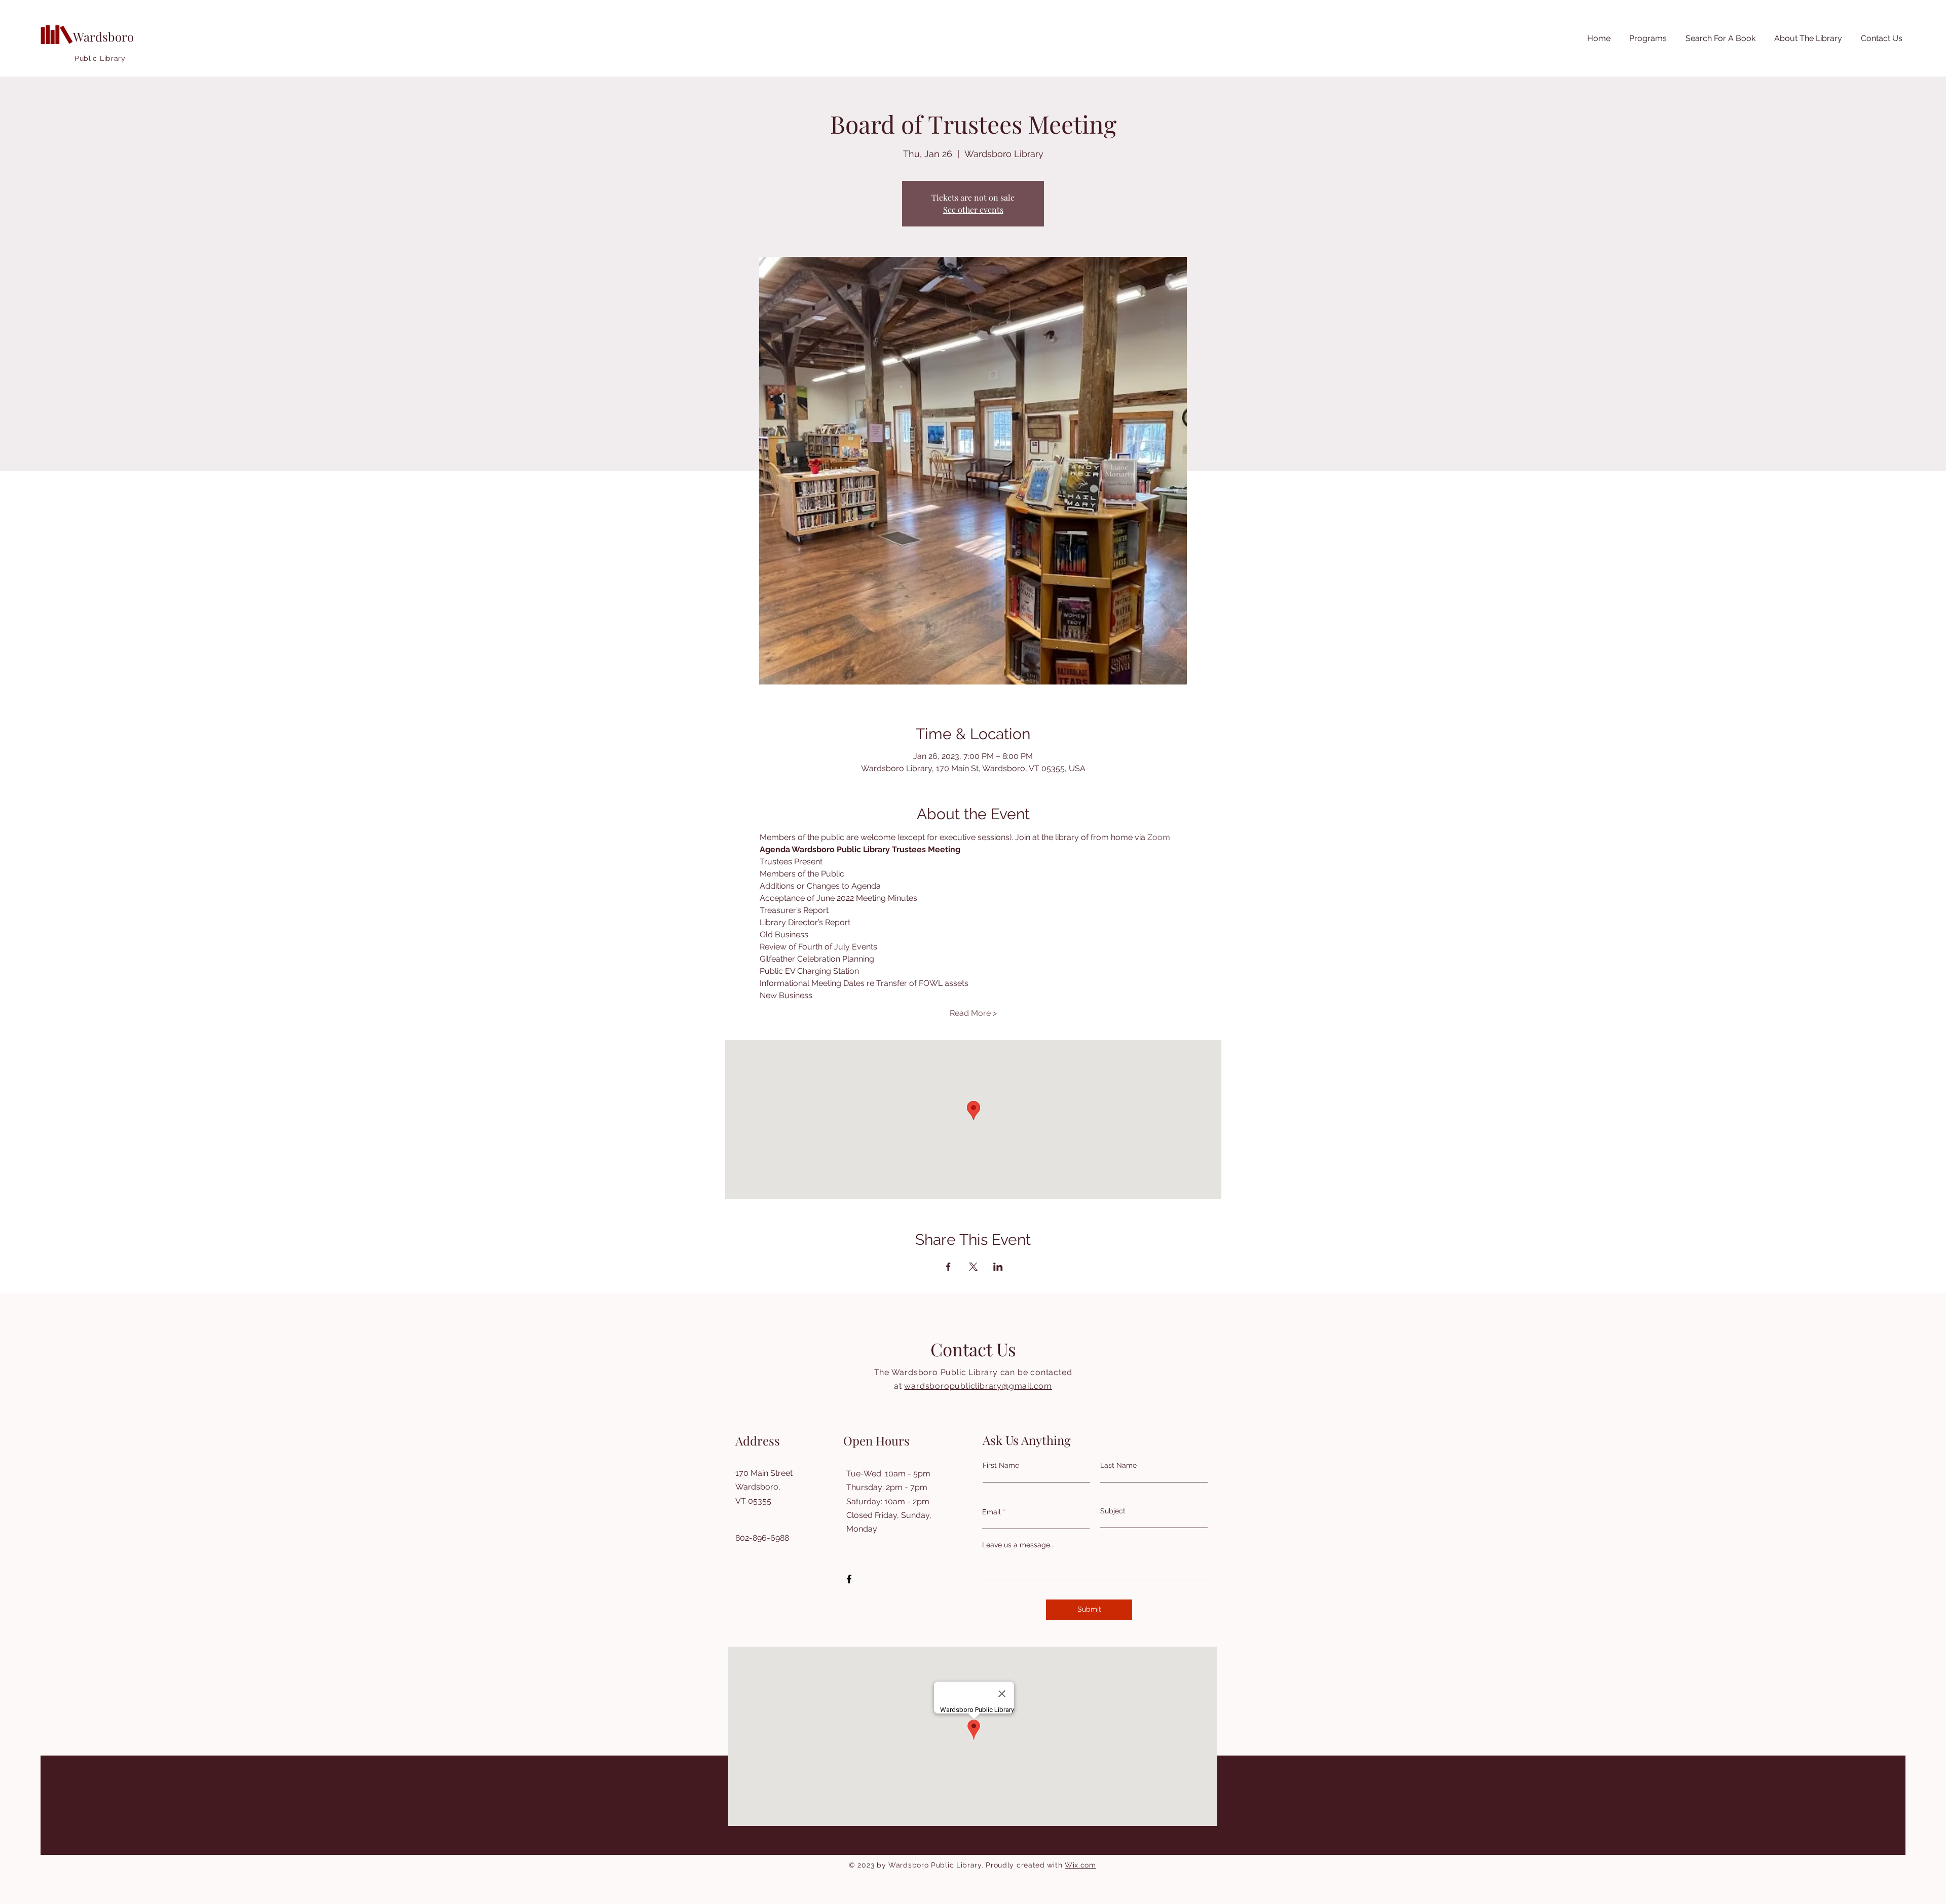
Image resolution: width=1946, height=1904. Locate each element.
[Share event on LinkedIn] (998, 1267)
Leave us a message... (1018, 1545)
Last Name (1118, 1465)
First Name (1001, 1465)
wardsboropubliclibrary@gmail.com (978, 1386)
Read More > (973, 1013)
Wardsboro (103, 36)
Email (991, 1512)
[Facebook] (849, 1579)
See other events (973, 210)
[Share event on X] (973, 1267)
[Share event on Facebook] (948, 1267)
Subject (1113, 1511)
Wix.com (1080, 1865)
